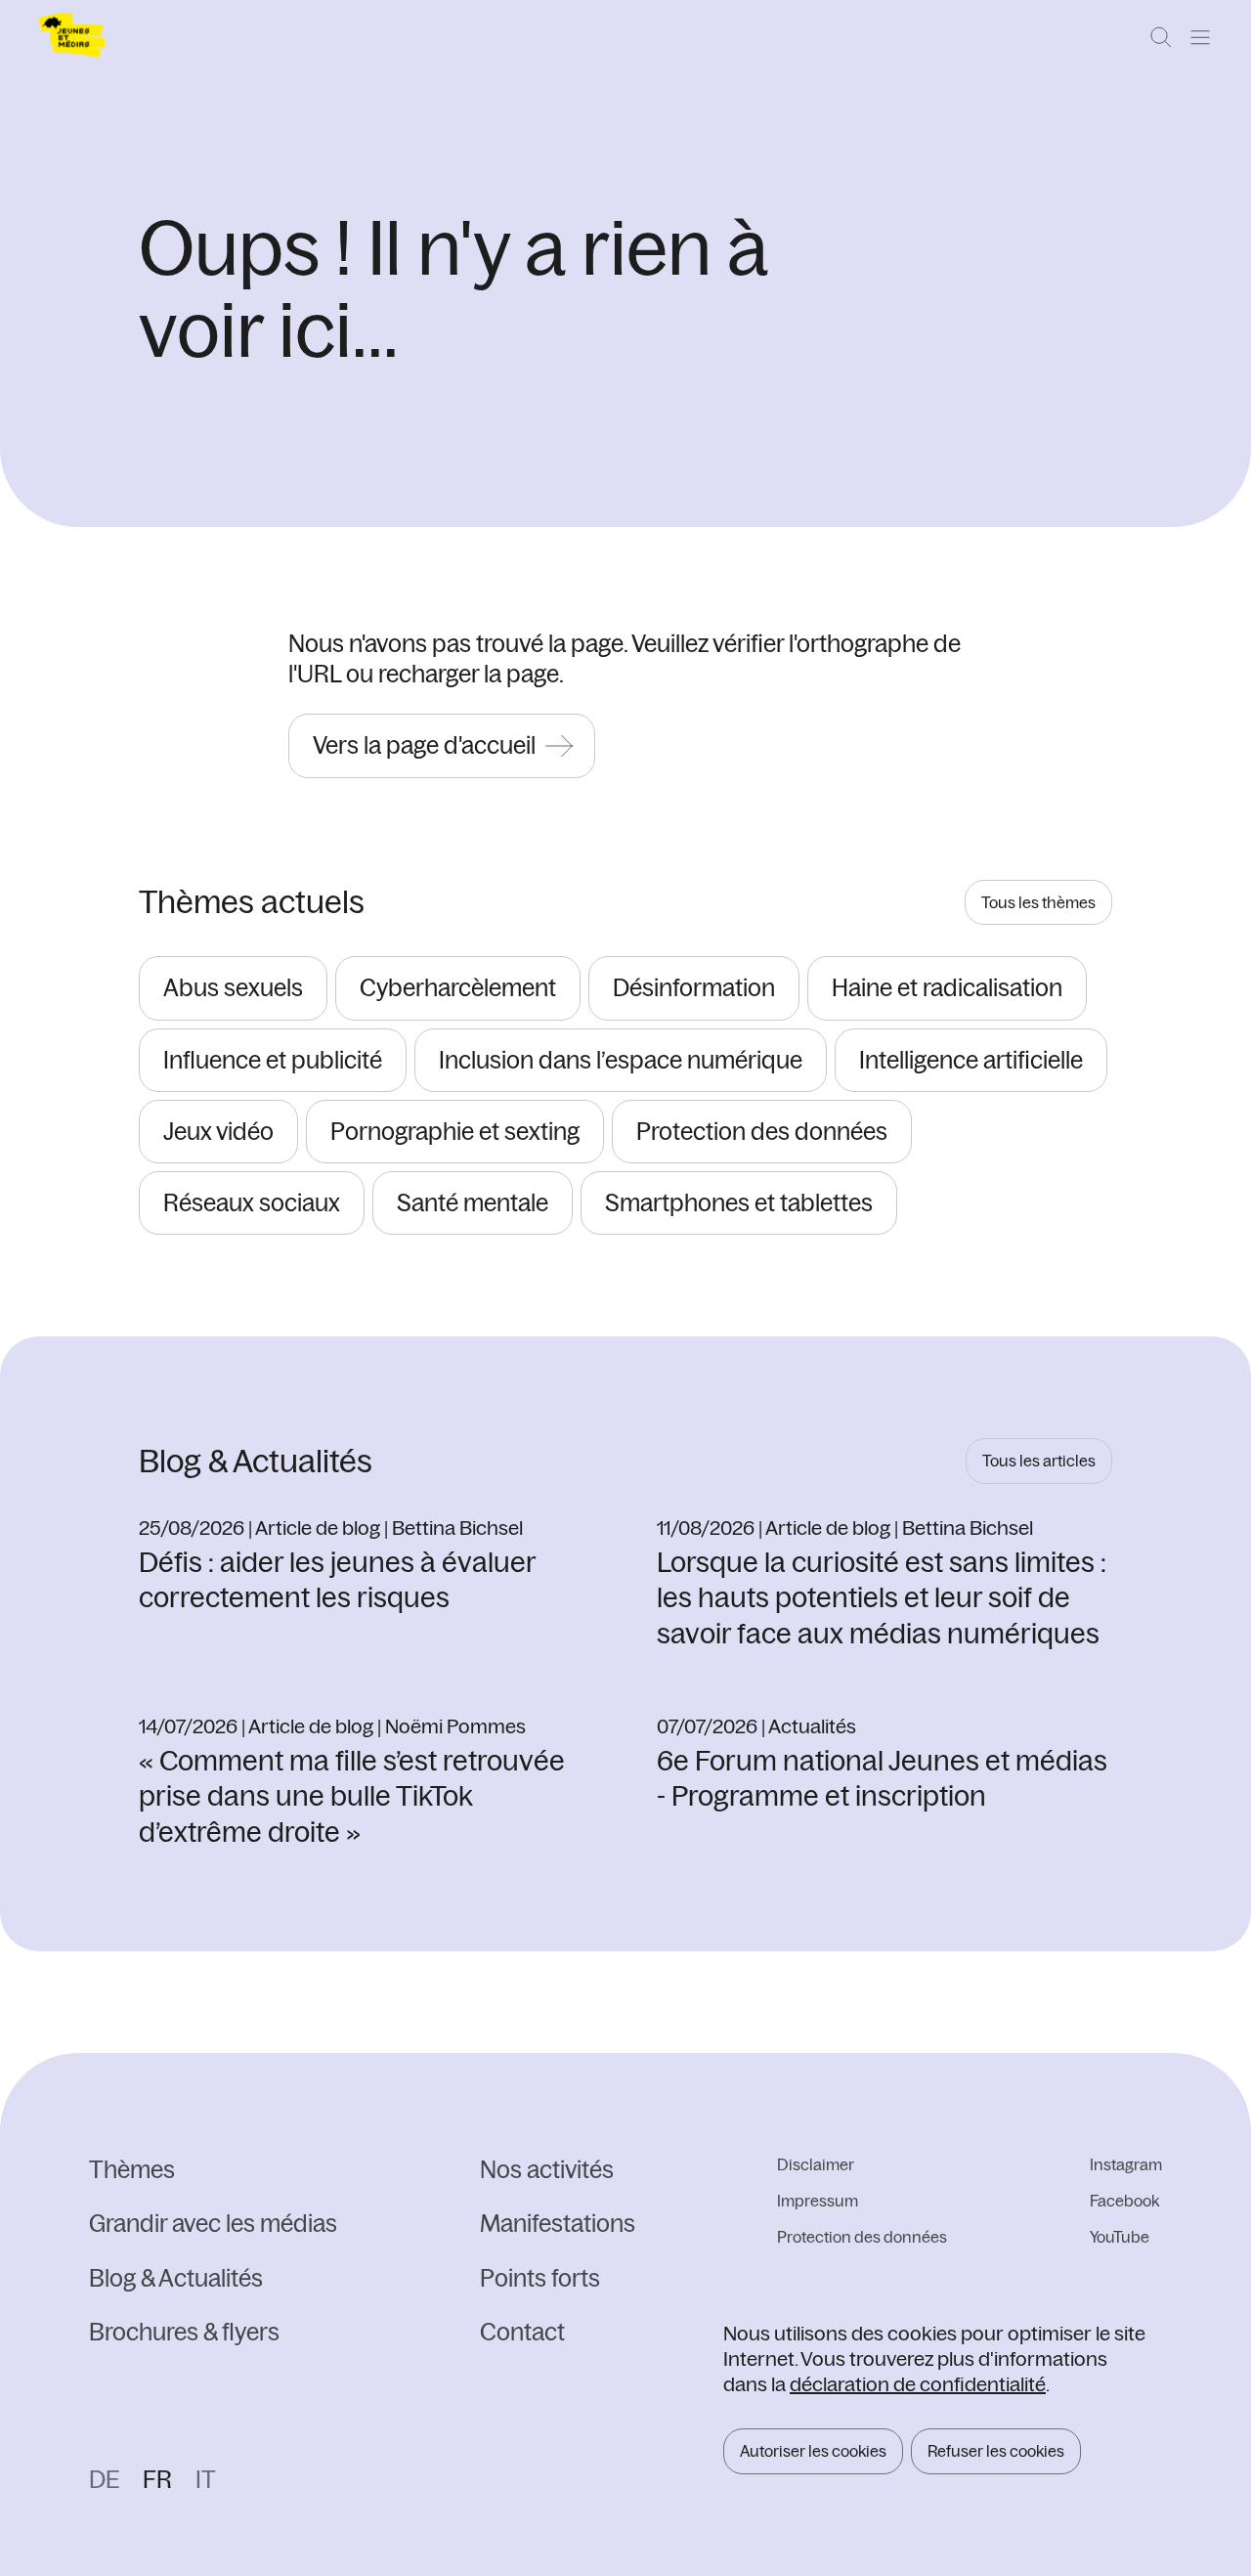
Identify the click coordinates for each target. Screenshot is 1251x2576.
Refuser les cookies (996, 2451)
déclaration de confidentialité (918, 2384)
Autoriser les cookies (813, 2451)
